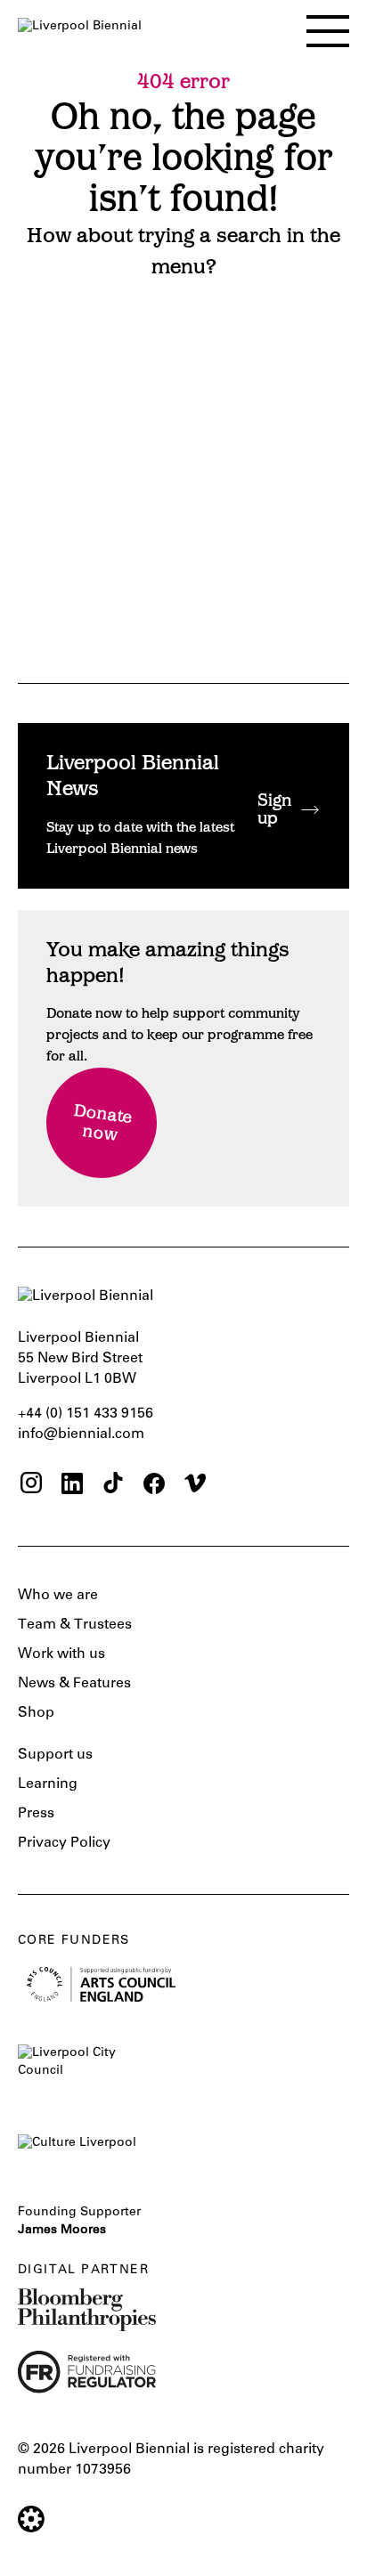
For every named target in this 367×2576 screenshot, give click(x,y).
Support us (55, 1755)
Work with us (61, 1654)
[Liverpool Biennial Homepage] (80, 27)
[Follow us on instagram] (31, 1486)
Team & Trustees (75, 1625)
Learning (48, 1784)
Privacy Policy (64, 1843)
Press (36, 1814)
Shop (36, 1713)
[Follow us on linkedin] (72, 1486)
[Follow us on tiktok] (113, 1486)
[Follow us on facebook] (154, 1486)
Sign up (275, 811)
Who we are (58, 1596)
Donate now (103, 1125)
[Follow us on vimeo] (195, 1486)
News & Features (74, 1684)
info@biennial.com (81, 1434)
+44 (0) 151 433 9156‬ (86, 1414)
